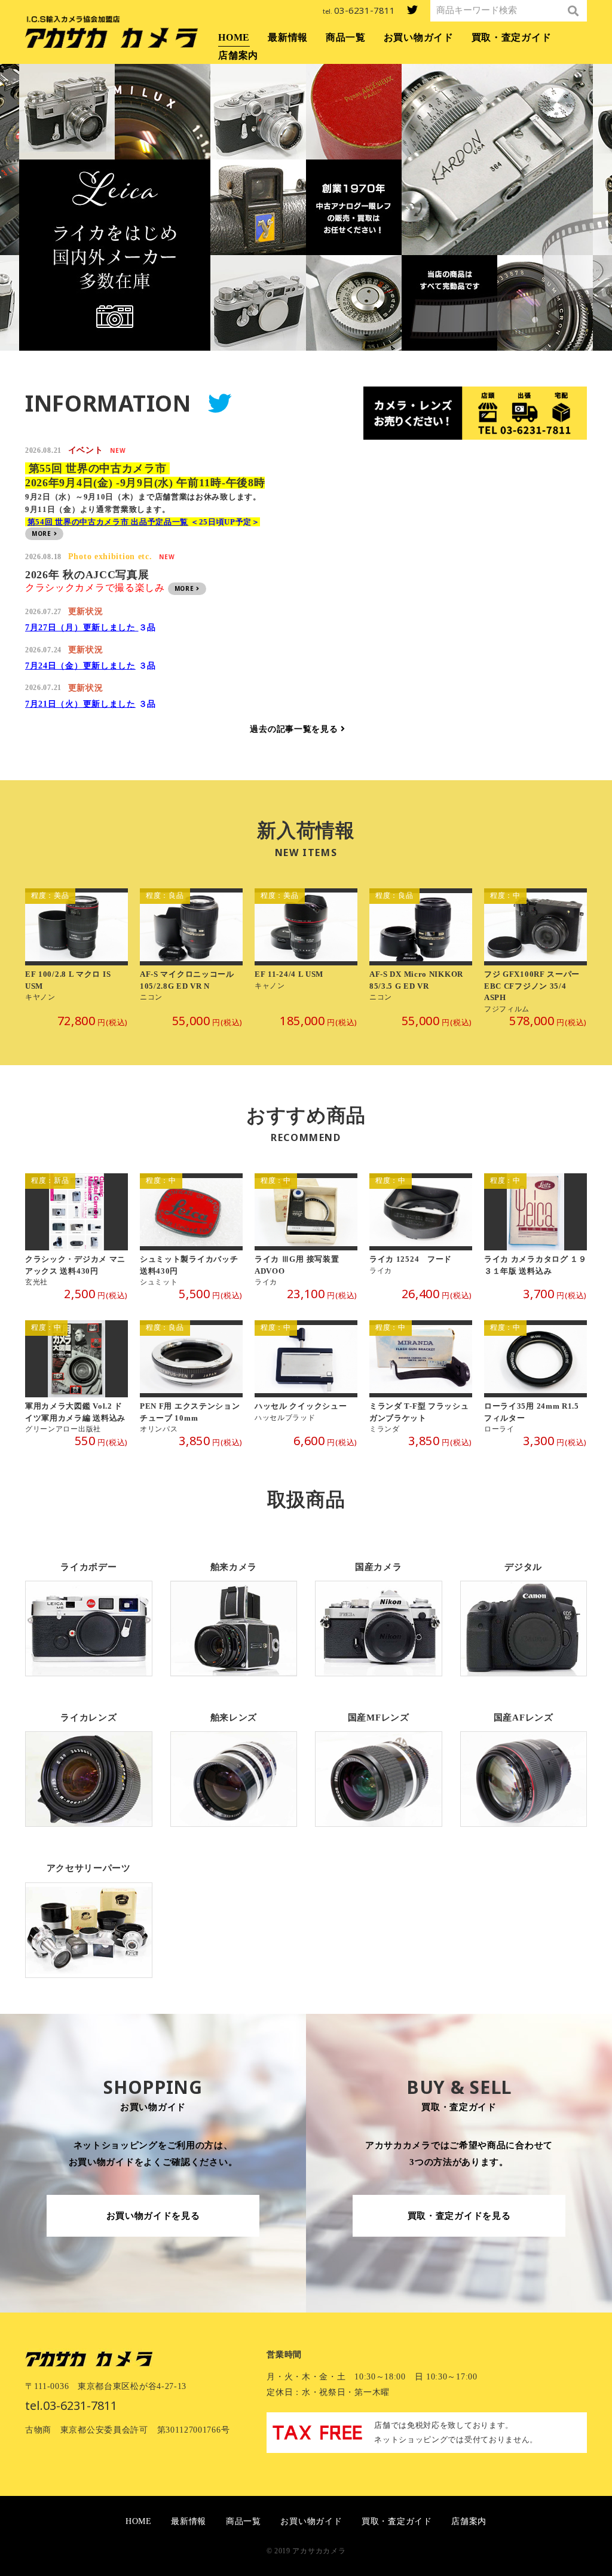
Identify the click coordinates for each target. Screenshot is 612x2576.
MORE (43, 533)
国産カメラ (379, 1610)
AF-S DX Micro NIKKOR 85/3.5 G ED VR (421, 951)
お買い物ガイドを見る (153, 2216)
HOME (234, 37)
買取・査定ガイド (512, 37)
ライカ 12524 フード (421, 1230)
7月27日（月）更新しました (82, 628)
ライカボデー (89, 1610)
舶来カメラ (234, 1610)
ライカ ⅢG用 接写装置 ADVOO (306, 1230)
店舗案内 (238, 55)
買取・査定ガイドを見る (459, 2216)
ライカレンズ (89, 1761)
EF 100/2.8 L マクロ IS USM (76, 951)
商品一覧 (346, 37)
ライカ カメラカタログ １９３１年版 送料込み (535, 1230)
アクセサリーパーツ (89, 1911)
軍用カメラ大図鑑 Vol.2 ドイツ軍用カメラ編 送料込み (76, 1377)
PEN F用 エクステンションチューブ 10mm (191, 1377)
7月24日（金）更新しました (80, 666)
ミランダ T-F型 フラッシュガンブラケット (421, 1377)
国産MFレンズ (379, 1761)
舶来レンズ (234, 1761)
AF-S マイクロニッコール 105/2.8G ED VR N (191, 951)
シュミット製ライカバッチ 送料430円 (191, 1230)
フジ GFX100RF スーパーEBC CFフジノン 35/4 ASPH (535, 951)
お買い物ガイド (419, 37)
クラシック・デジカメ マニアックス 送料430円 (76, 1230)
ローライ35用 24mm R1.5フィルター (535, 1377)
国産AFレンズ (524, 1761)
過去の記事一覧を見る (295, 729)
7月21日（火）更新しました (80, 704)
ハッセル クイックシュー (306, 1377)
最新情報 (288, 37)
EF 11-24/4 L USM (306, 951)
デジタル (524, 1610)
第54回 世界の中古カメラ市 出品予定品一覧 (108, 522)
